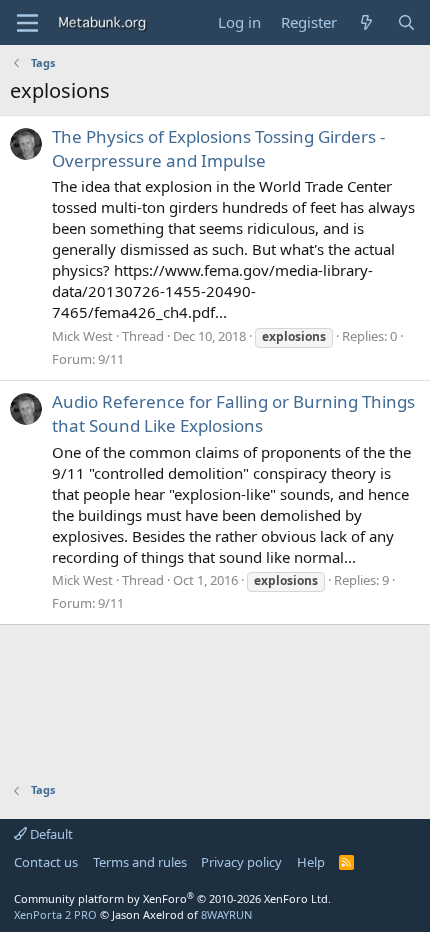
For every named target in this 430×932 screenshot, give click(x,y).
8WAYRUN (226, 914)
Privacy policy (241, 862)
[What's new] (366, 22)
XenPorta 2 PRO (55, 914)
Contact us (46, 862)
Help (311, 862)
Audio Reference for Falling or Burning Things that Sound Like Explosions (233, 413)
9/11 (111, 359)
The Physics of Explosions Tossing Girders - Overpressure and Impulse (218, 148)
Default (50, 834)
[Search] (406, 22)
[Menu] (27, 23)
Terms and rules (140, 862)
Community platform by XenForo (172, 898)
